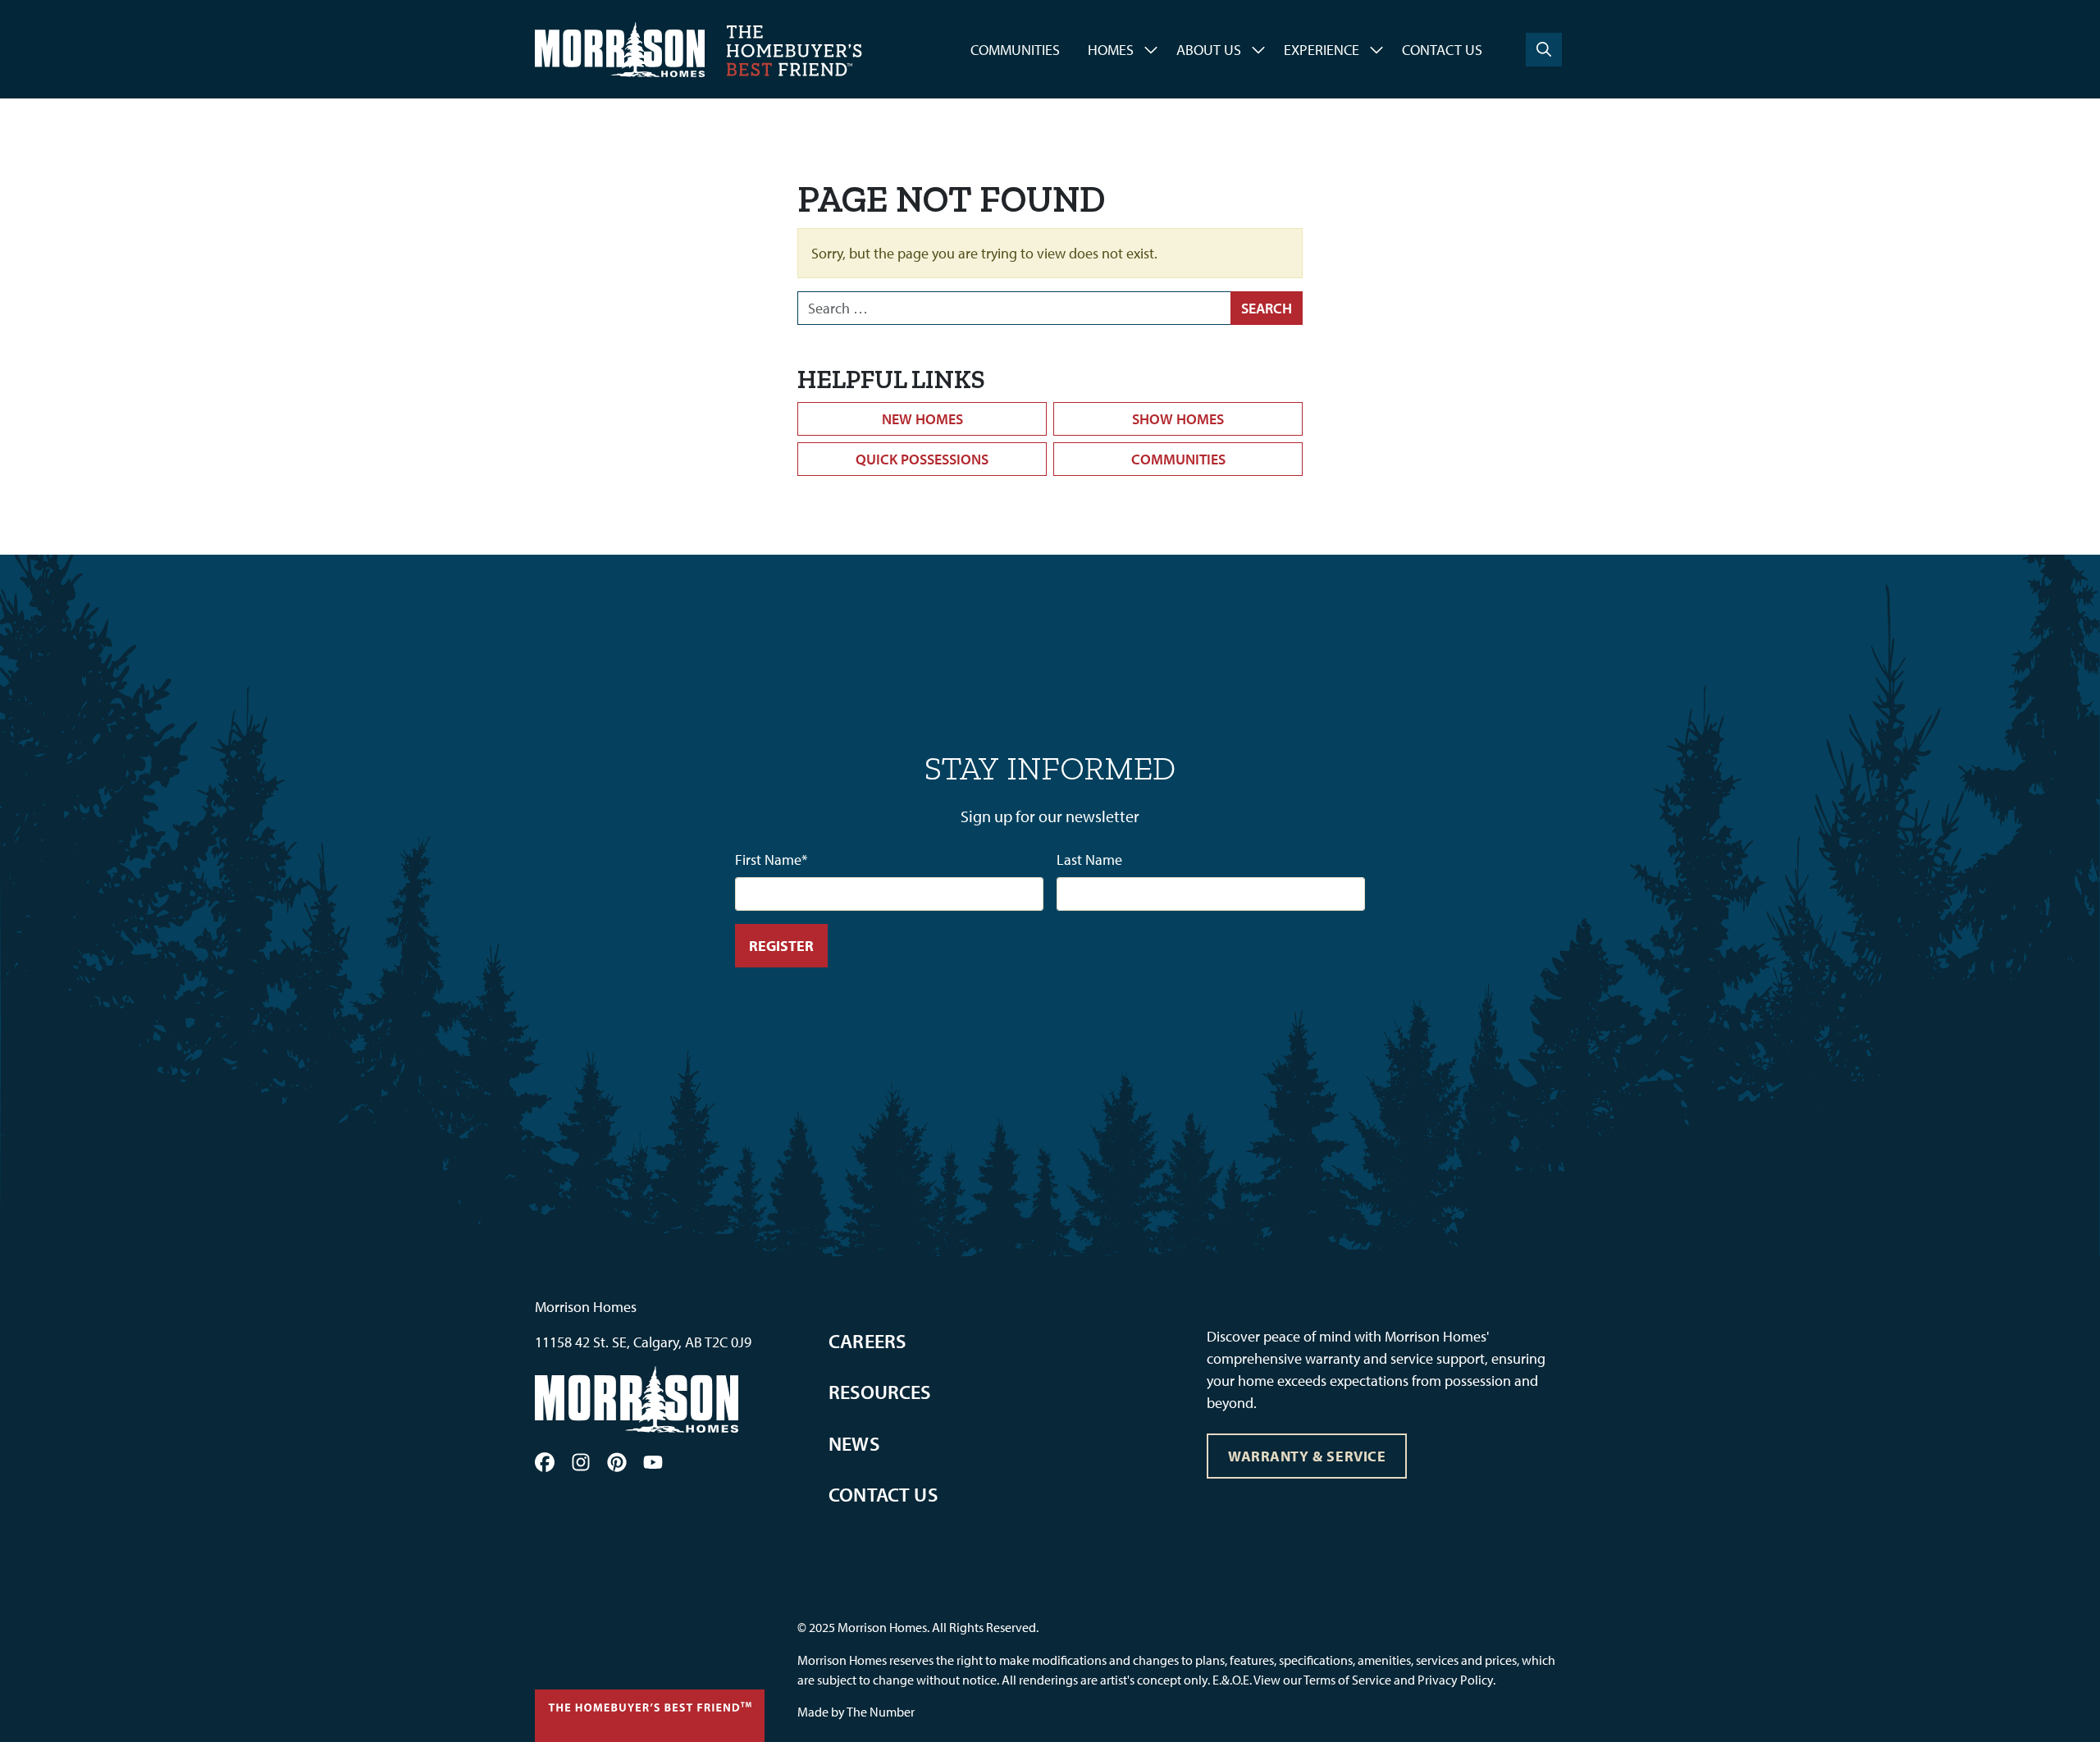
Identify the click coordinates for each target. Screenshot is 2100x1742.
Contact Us (1442, 50)
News (854, 1443)
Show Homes (1178, 419)
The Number (881, 1712)
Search (1267, 308)
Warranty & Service (1307, 1456)
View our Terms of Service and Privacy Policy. (1374, 1680)
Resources (880, 1392)
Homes (1111, 50)
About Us (1209, 50)
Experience (1322, 50)
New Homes (922, 419)
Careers (867, 1341)
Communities (1015, 50)
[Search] (1544, 50)
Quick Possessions (922, 459)
